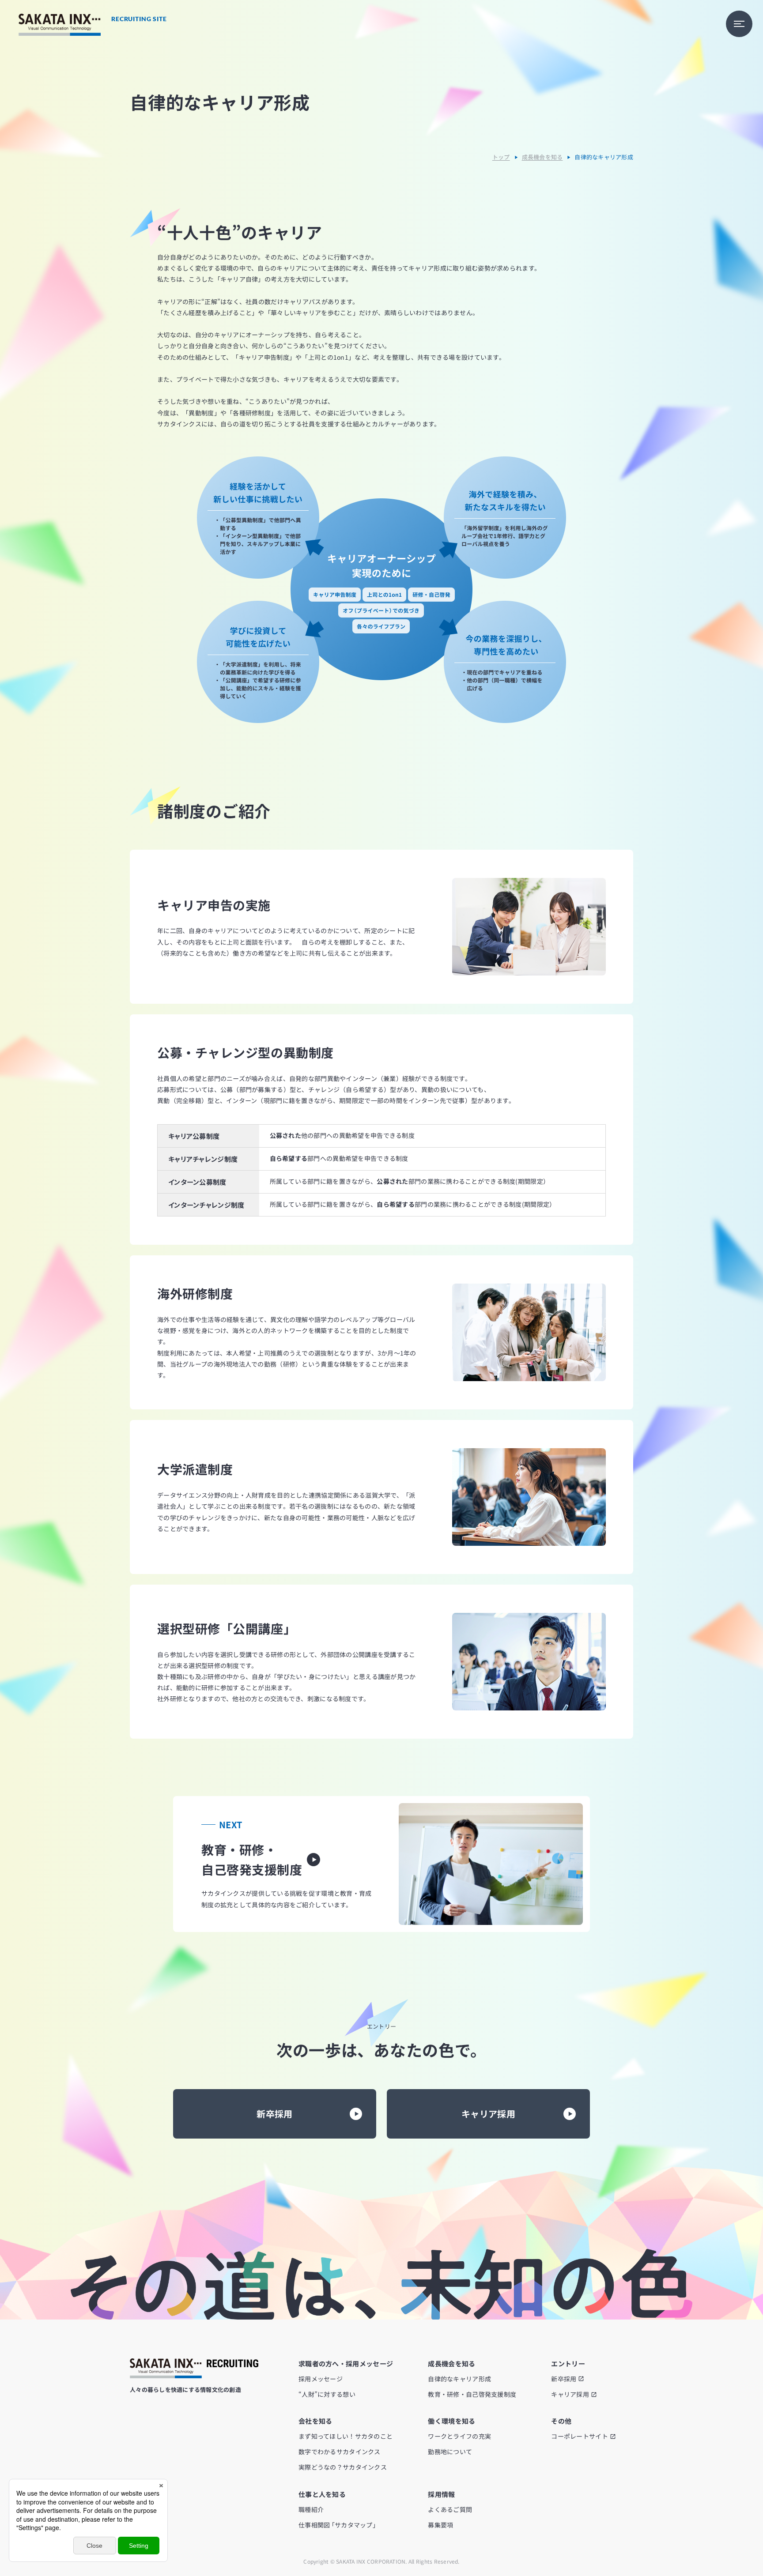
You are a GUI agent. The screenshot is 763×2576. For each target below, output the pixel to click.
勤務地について (450, 2452)
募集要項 (440, 2525)
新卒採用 (275, 2114)
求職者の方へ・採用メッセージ (346, 2363)
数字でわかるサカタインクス (340, 2452)
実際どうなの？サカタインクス (343, 2467)
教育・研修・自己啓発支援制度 (472, 2394)
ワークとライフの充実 (459, 2436)
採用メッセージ (321, 2379)
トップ (501, 157)
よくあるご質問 (450, 2509)
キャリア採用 (488, 2114)
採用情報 (441, 2494)
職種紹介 (311, 2509)
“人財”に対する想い (327, 2394)
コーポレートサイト (580, 2436)
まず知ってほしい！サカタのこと (346, 2436)
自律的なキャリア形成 (459, 2379)
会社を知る (315, 2421)
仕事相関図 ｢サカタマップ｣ (337, 2525)
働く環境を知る (451, 2421)
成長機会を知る (542, 157)
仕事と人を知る (322, 2494)
